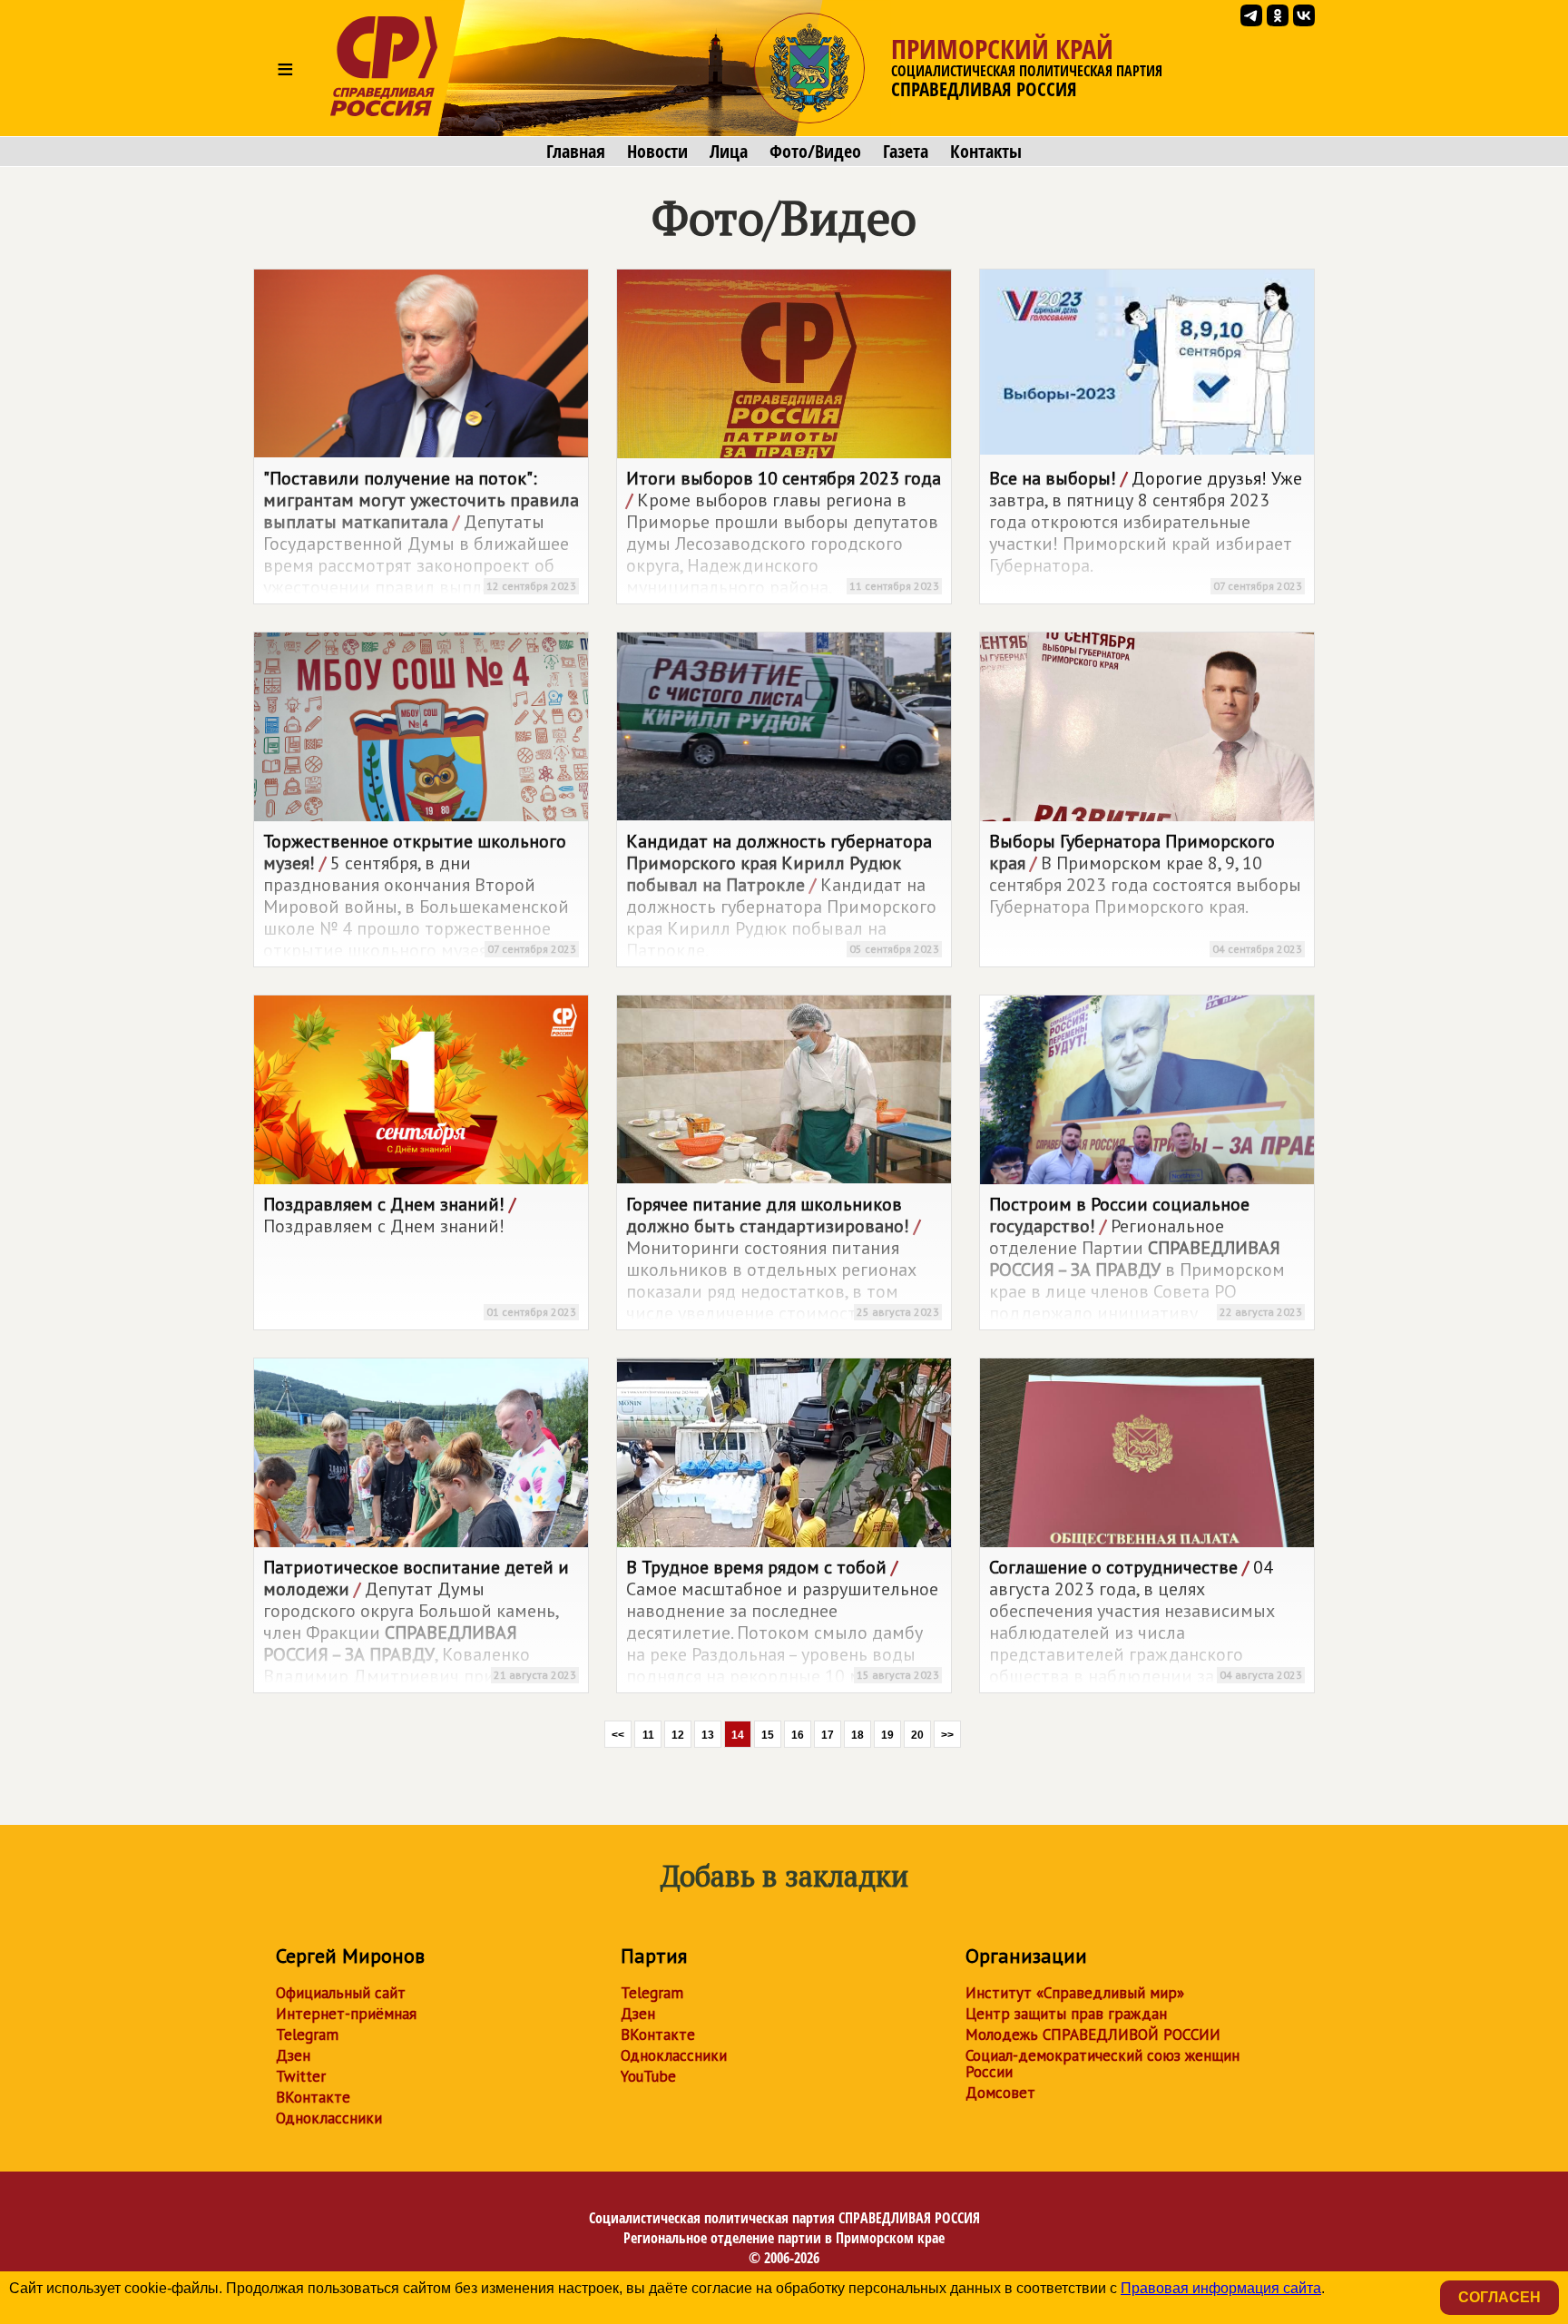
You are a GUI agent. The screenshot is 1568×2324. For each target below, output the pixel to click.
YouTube (648, 2076)
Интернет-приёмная (346, 2014)
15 (768, 1735)
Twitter (301, 2076)
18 (857, 1735)
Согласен (1499, 2297)
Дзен (293, 2055)
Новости (657, 152)
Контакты (986, 152)
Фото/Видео (815, 152)
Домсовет (1000, 2093)
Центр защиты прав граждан (1066, 2014)
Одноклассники (329, 2118)
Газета (906, 152)
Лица (729, 152)
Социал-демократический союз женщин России (1102, 2064)
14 (738, 1735)
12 (678, 1735)
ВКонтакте (313, 2097)
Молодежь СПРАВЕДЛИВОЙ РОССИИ (1093, 2035)
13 (708, 1735)
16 (798, 1735)
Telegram (307, 2035)
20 (917, 1735)
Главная (576, 152)
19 (887, 1735)
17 (828, 1735)
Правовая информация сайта (1221, 2288)
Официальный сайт (341, 1993)
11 (648, 1735)
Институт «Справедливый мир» (1075, 1993)
